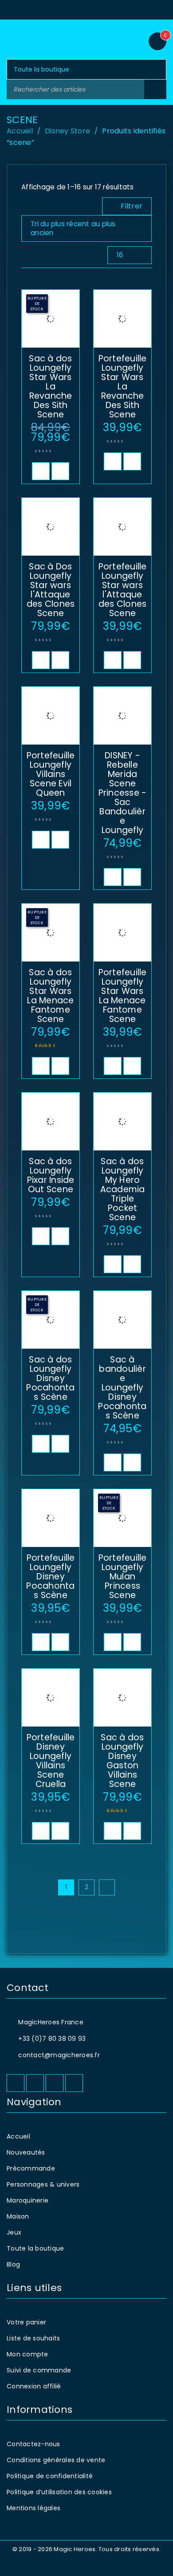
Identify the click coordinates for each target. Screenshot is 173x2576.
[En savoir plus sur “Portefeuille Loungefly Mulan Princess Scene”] (113, 1642)
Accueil (20, 131)
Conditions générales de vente (56, 2460)
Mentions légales (33, 2508)
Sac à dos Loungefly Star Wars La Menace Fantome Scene (50, 996)
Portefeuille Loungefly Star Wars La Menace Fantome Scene (123, 996)
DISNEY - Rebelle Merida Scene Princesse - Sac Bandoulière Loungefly (123, 793)
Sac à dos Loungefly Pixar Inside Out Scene (51, 1175)
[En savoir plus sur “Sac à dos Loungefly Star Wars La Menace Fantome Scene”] (41, 1066)
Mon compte (28, 2354)
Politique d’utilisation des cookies (59, 2492)
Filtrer (132, 206)
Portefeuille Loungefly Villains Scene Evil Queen (51, 774)
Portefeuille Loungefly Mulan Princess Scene (123, 1576)
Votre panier (26, 2322)
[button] (113, 461)
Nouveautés (26, 2152)
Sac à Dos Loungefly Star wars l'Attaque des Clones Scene (51, 590)
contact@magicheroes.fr (59, 2055)
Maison (18, 2216)
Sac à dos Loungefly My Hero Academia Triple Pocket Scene (123, 1189)
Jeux (14, 2232)
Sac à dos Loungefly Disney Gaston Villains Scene (122, 1761)
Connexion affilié (34, 2386)
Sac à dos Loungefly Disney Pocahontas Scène (50, 1378)
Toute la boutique (35, 2248)
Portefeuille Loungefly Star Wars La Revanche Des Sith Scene (123, 387)
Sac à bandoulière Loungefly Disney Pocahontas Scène (122, 1388)
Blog (13, 2264)
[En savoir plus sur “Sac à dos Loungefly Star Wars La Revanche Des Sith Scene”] (41, 471)
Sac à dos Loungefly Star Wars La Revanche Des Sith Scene (50, 387)
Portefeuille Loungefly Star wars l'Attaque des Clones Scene (123, 590)
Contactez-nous (33, 2444)
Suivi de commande (39, 2370)
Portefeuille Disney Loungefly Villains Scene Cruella (51, 1761)
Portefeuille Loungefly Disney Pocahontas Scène (50, 1576)
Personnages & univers (43, 2184)
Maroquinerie (28, 2200)
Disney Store (67, 131)
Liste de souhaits (33, 2338)
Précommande (31, 2168)
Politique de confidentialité (50, 2476)
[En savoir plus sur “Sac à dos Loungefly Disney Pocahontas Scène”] (41, 1444)
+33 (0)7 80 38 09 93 (52, 2039)
